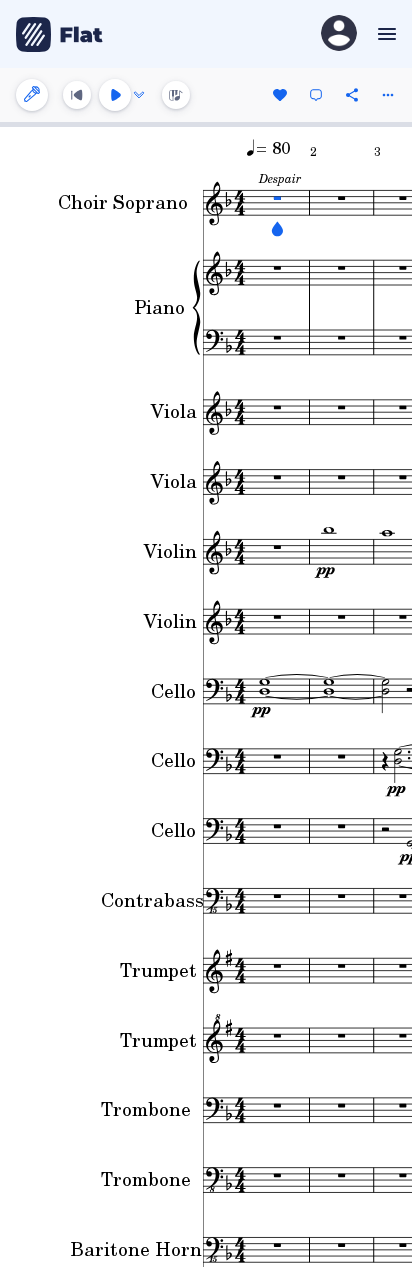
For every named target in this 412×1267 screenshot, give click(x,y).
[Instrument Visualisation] (176, 95)
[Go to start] (77, 95)
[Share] (352, 95)
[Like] (280, 95)
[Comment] (316, 95)
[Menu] (384, 34)
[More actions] (388, 95)
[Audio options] (139, 95)
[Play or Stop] (115, 95)
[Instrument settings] (32, 95)
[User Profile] (339, 34)
